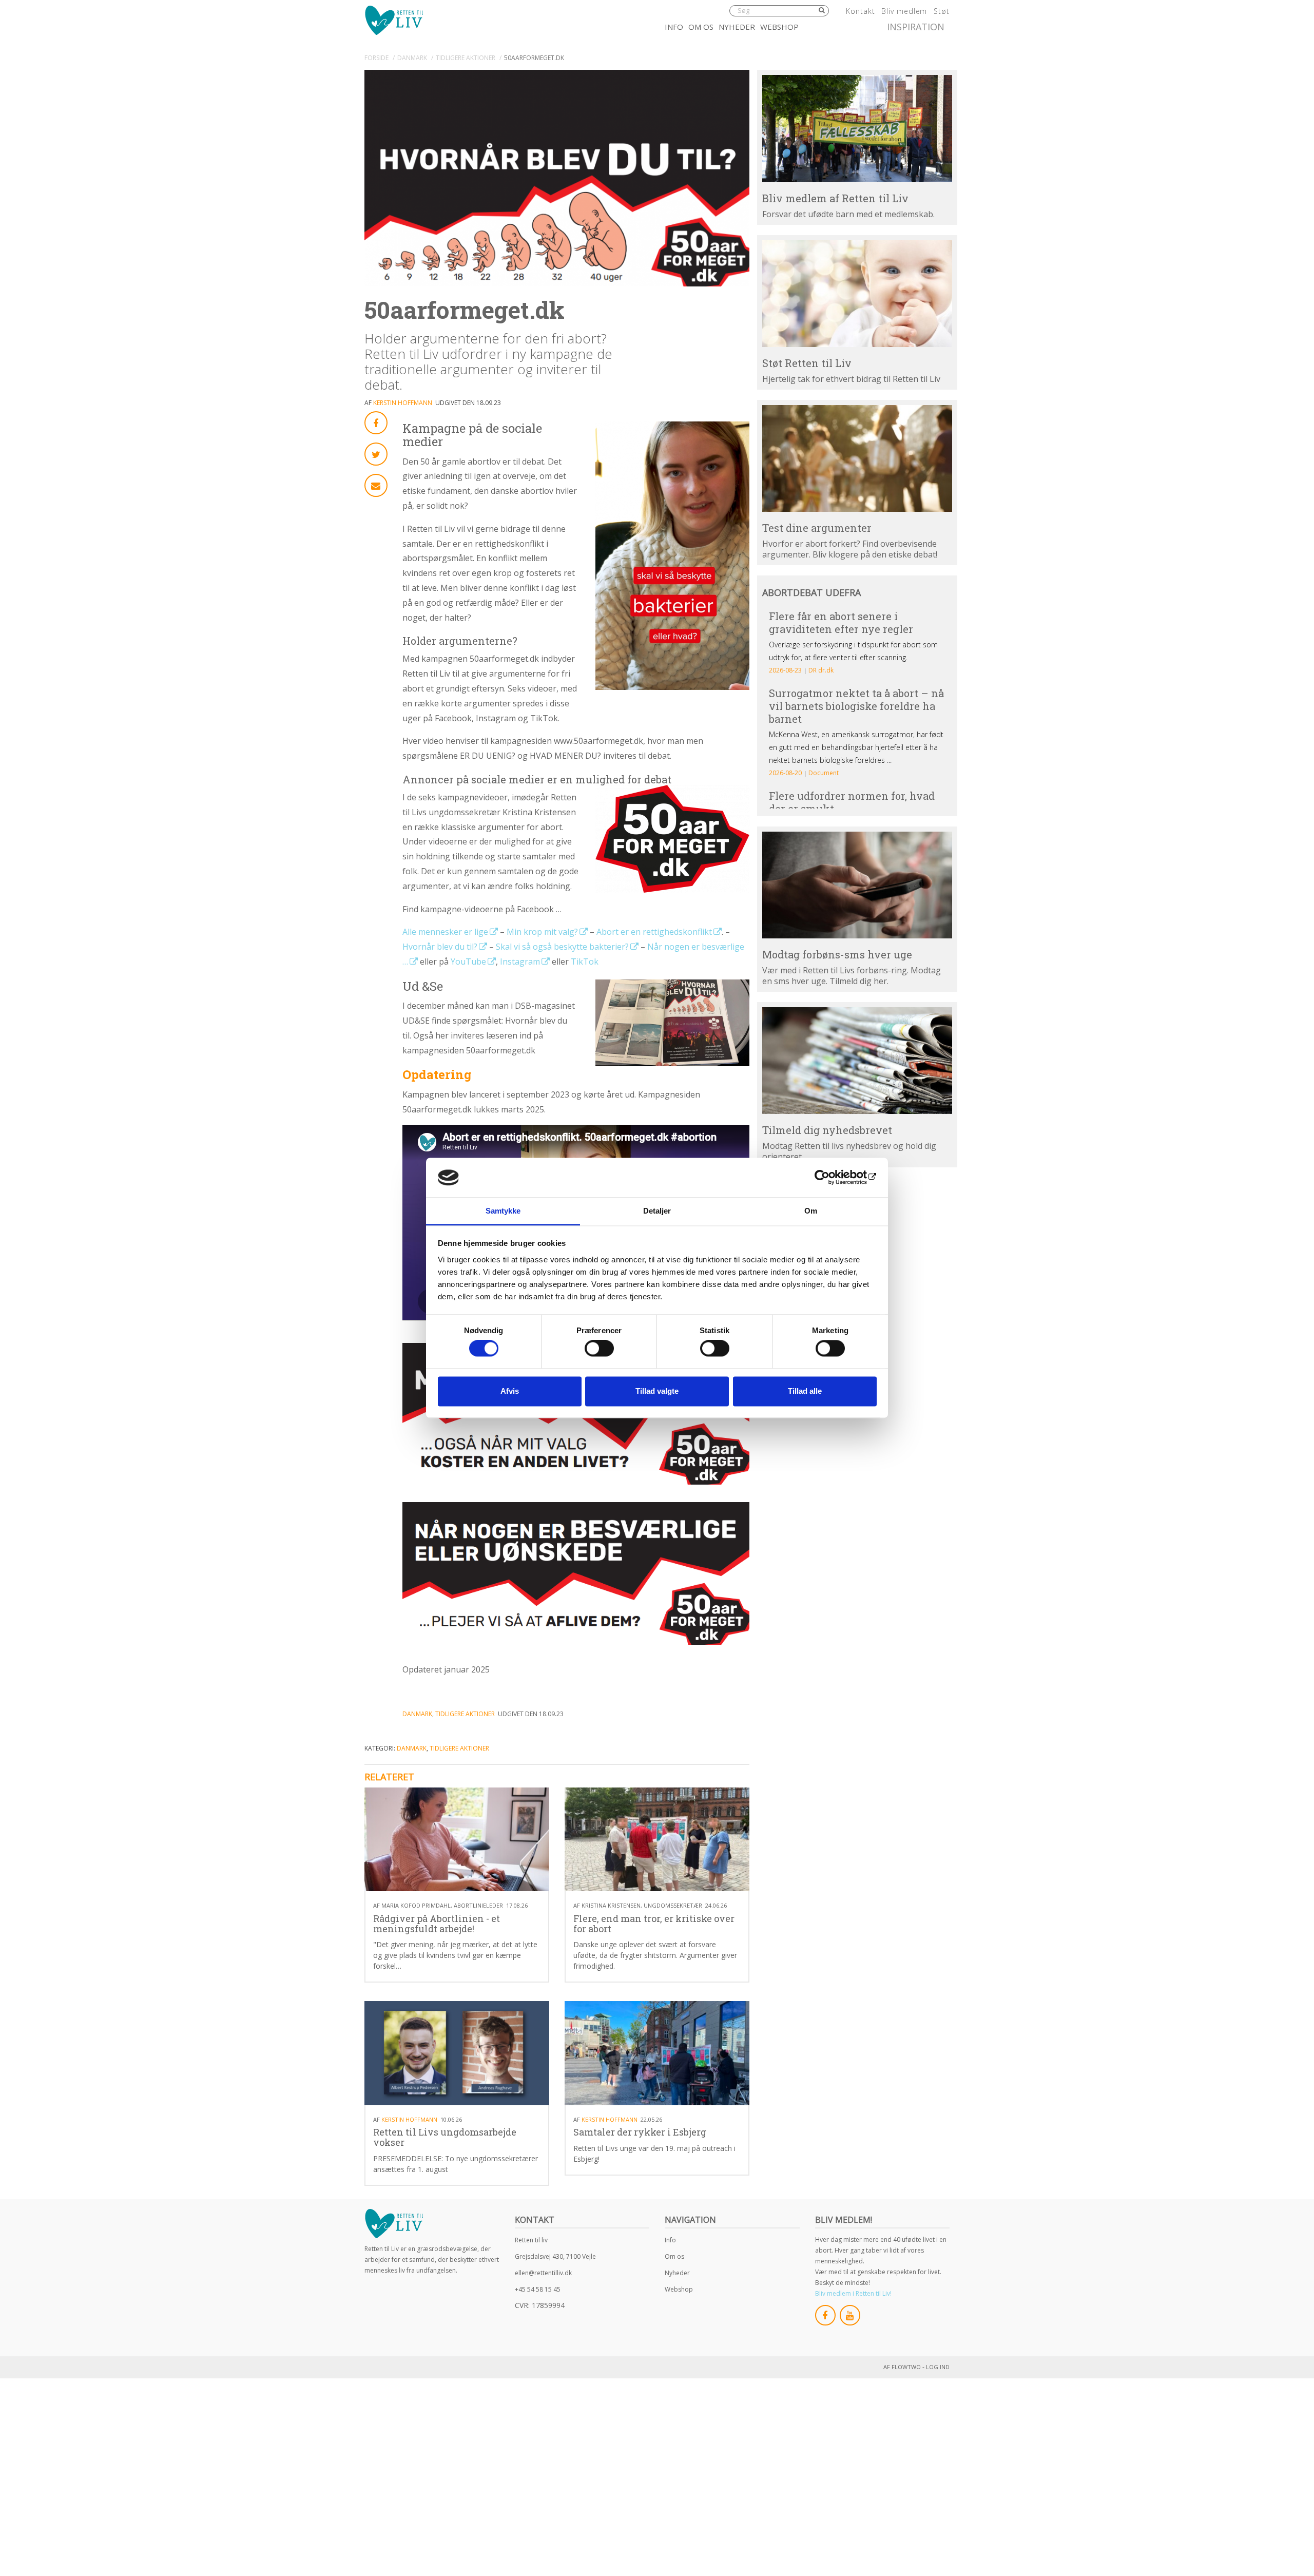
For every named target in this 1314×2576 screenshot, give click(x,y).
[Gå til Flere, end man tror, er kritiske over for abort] (657, 1840)
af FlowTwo (902, 2367)
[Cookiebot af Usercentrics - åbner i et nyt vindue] (832, 1178)
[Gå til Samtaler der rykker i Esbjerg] (657, 2053)
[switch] (599, 1349)
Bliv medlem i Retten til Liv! (853, 2293)
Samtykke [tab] (503, 1211)
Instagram (520, 962)
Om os (701, 27)
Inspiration (916, 27)
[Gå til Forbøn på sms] (857, 885)
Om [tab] (811, 1211)
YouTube (468, 962)
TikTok (585, 962)
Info (674, 27)
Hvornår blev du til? (440, 947)
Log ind (938, 2367)
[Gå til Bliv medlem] (857, 128)
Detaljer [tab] (657, 1211)
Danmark (412, 58)
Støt (942, 11)
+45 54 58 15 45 (538, 2289)
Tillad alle (805, 1391)
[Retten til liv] (394, 20)
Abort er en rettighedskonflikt (654, 932)
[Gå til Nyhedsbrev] (857, 1061)
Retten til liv (531, 2240)
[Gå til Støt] (857, 294)
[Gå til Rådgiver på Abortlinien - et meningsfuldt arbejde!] (457, 1840)
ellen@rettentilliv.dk (543, 2273)
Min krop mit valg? (542, 932)
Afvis (510, 1391)
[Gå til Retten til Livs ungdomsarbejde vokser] (457, 2053)
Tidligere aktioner (466, 58)
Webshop (779, 27)
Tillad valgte (657, 1391)
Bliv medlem (904, 11)
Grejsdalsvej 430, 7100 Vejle (555, 2256)
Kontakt (860, 11)
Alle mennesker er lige (445, 932)
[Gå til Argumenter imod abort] (857, 458)
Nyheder (737, 27)
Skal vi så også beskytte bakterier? (562, 947)
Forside (376, 58)
